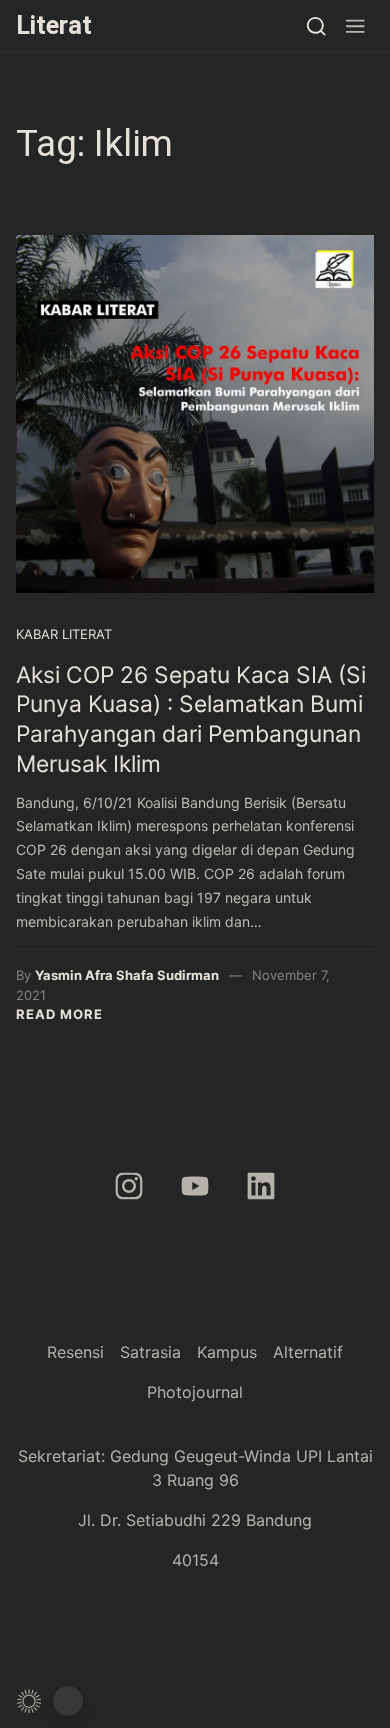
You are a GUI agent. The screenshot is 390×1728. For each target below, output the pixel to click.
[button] (355, 25)
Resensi (75, 1352)
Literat (54, 25)
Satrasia (150, 1352)
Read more (59, 1014)
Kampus (227, 1352)
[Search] (316, 25)
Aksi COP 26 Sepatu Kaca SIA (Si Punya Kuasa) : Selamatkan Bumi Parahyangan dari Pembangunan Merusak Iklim (191, 719)
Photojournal (195, 1392)
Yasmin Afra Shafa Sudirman (127, 975)
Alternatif (308, 1352)
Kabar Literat (64, 634)
